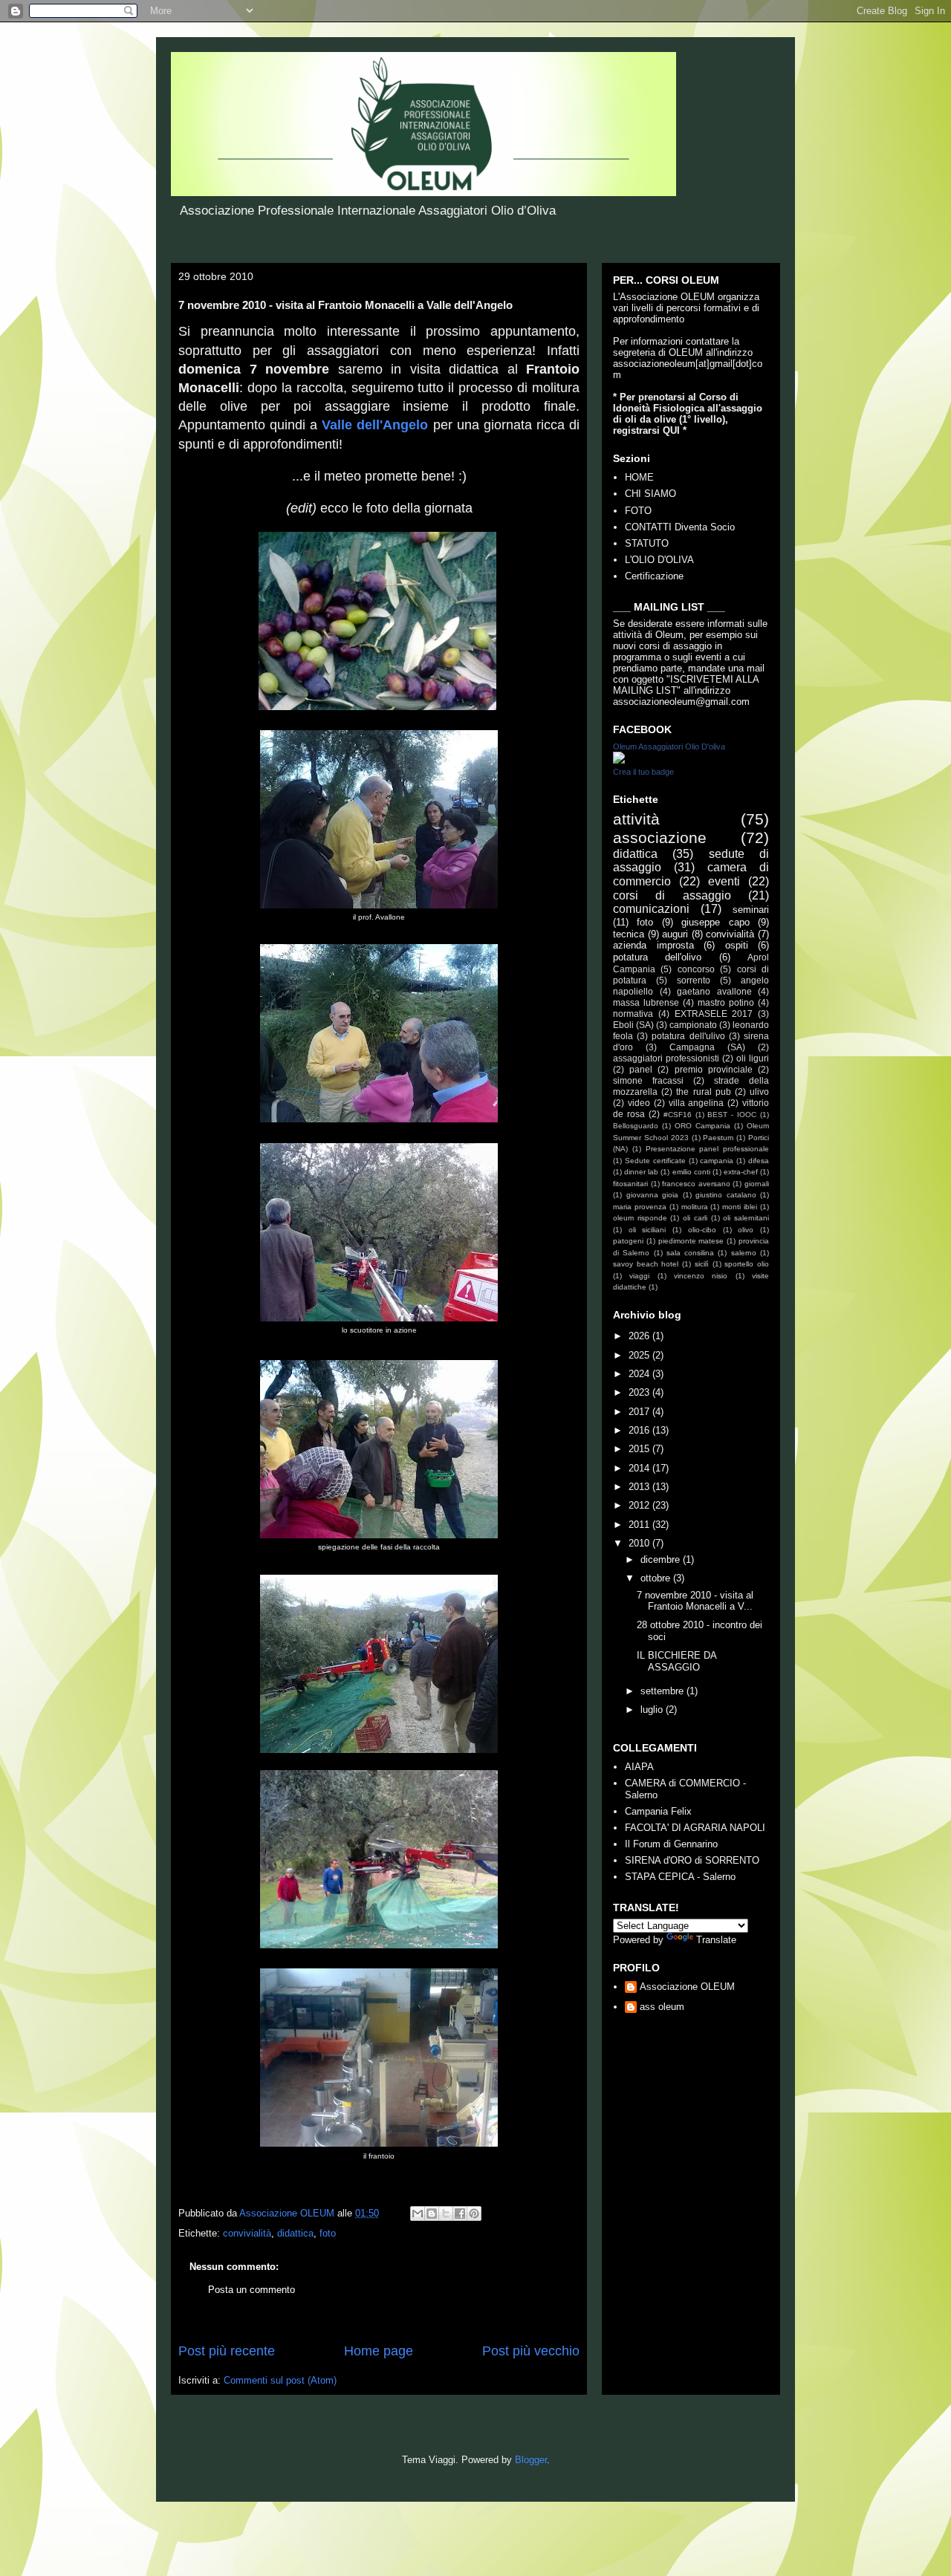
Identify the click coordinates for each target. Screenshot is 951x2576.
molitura (695, 1207)
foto (328, 2233)
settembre (663, 1691)
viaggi (639, 1276)
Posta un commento (251, 2290)
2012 (640, 1505)
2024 (640, 1374)
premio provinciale (714, 1069)
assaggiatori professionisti (666, 1058)
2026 (640, 1336)
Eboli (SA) (633, 1025)
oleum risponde (640, 1218)
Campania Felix (658, 1811)
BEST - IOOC (732, 1115)
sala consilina (690, 1253)
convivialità (247, 2233)
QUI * (675, 430)
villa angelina (697, 1103)
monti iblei (740, 1207)
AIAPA (639, 1767)
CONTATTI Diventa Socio (680, 527)
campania (717, 1161)
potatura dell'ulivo (688, 1036)
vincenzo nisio (701, 1276)
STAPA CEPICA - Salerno (680, 1877)
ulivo (759, 1092)
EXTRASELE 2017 (714, 1014)
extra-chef (741, 1172)
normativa (633, 1014)
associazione (660, 837)
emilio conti (691, 1172)
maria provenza (640, 1207)
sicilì (702, 1264)
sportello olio (747, 1264)
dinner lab (641, 1172)
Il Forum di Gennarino (671, 1844)
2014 (640, 1468)
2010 (640, 1543)
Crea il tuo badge (643, 772)
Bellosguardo (636, 1126)
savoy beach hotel (646, 1264)
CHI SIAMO (650, 494)
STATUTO (647, 543)
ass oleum (662, 2007)
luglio (653, 1710)
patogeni (628, 1241)
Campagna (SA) (707, 1047)
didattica (295, 2233)
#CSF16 (678, 1115)
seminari (751, 910)
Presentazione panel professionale (708, 1149)
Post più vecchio (531, 2351)
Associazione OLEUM (687, 1987)
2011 (640, 1525)
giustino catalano (726, 1195)
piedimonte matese (691, 1241)
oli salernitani (746, 1218)
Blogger (531, 2460)
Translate (716, 1940)
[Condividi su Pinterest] (474, 2214)
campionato (693, 1025)
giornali (757, 1184)
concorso (696, 969)
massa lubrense (646, 1002)
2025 (640, 1355)
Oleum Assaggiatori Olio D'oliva (669, 747)
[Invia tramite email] (418, 2214)
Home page (379, 2351)
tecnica (629, 934)
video (639, 1103)
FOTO (638, 511)
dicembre (662, 1559)
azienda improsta (653, 945)
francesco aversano (696, 1184)
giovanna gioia (653, 1195)
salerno (744, 1253)
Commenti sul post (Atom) (280, 2380)
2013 (640, 1487)
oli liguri (753, 1058)
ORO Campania (702, 1126)
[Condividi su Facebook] (460, 2214)
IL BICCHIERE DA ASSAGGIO (676, 1661)
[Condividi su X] (446, 2214)
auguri (675, 934)
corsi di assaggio (672, 895)
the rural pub (703, 1092)
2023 (640, 1392)
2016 (640, 1430)
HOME (639, 477)
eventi (724, 881)
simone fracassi (648, 1080)
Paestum (718, 1138)
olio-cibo (702, 1230)
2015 (640, 1449)
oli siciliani (647, 1230)
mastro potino (726, 1002)
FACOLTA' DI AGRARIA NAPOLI (695, 1828)
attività (636, 819)
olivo (746, 1230)
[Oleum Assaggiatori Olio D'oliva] (619, 760)
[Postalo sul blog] (432, 2214)
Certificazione (654, 576)
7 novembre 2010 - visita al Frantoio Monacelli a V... (695, 1601)
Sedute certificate (655, 1161)
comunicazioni (651, 909)
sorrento (694, 980)
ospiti (737, 945)
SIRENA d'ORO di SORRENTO (692, 1860)
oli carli (695, 1218)
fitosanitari (630, 1184)
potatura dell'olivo (657, 957)
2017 (640, 1412)
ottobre (657, 1578)
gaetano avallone (714, 991)
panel (641, 1069)
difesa (759, 1161)
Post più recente (227, 2351)
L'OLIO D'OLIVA (659, 560)
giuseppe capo (715, 922)
